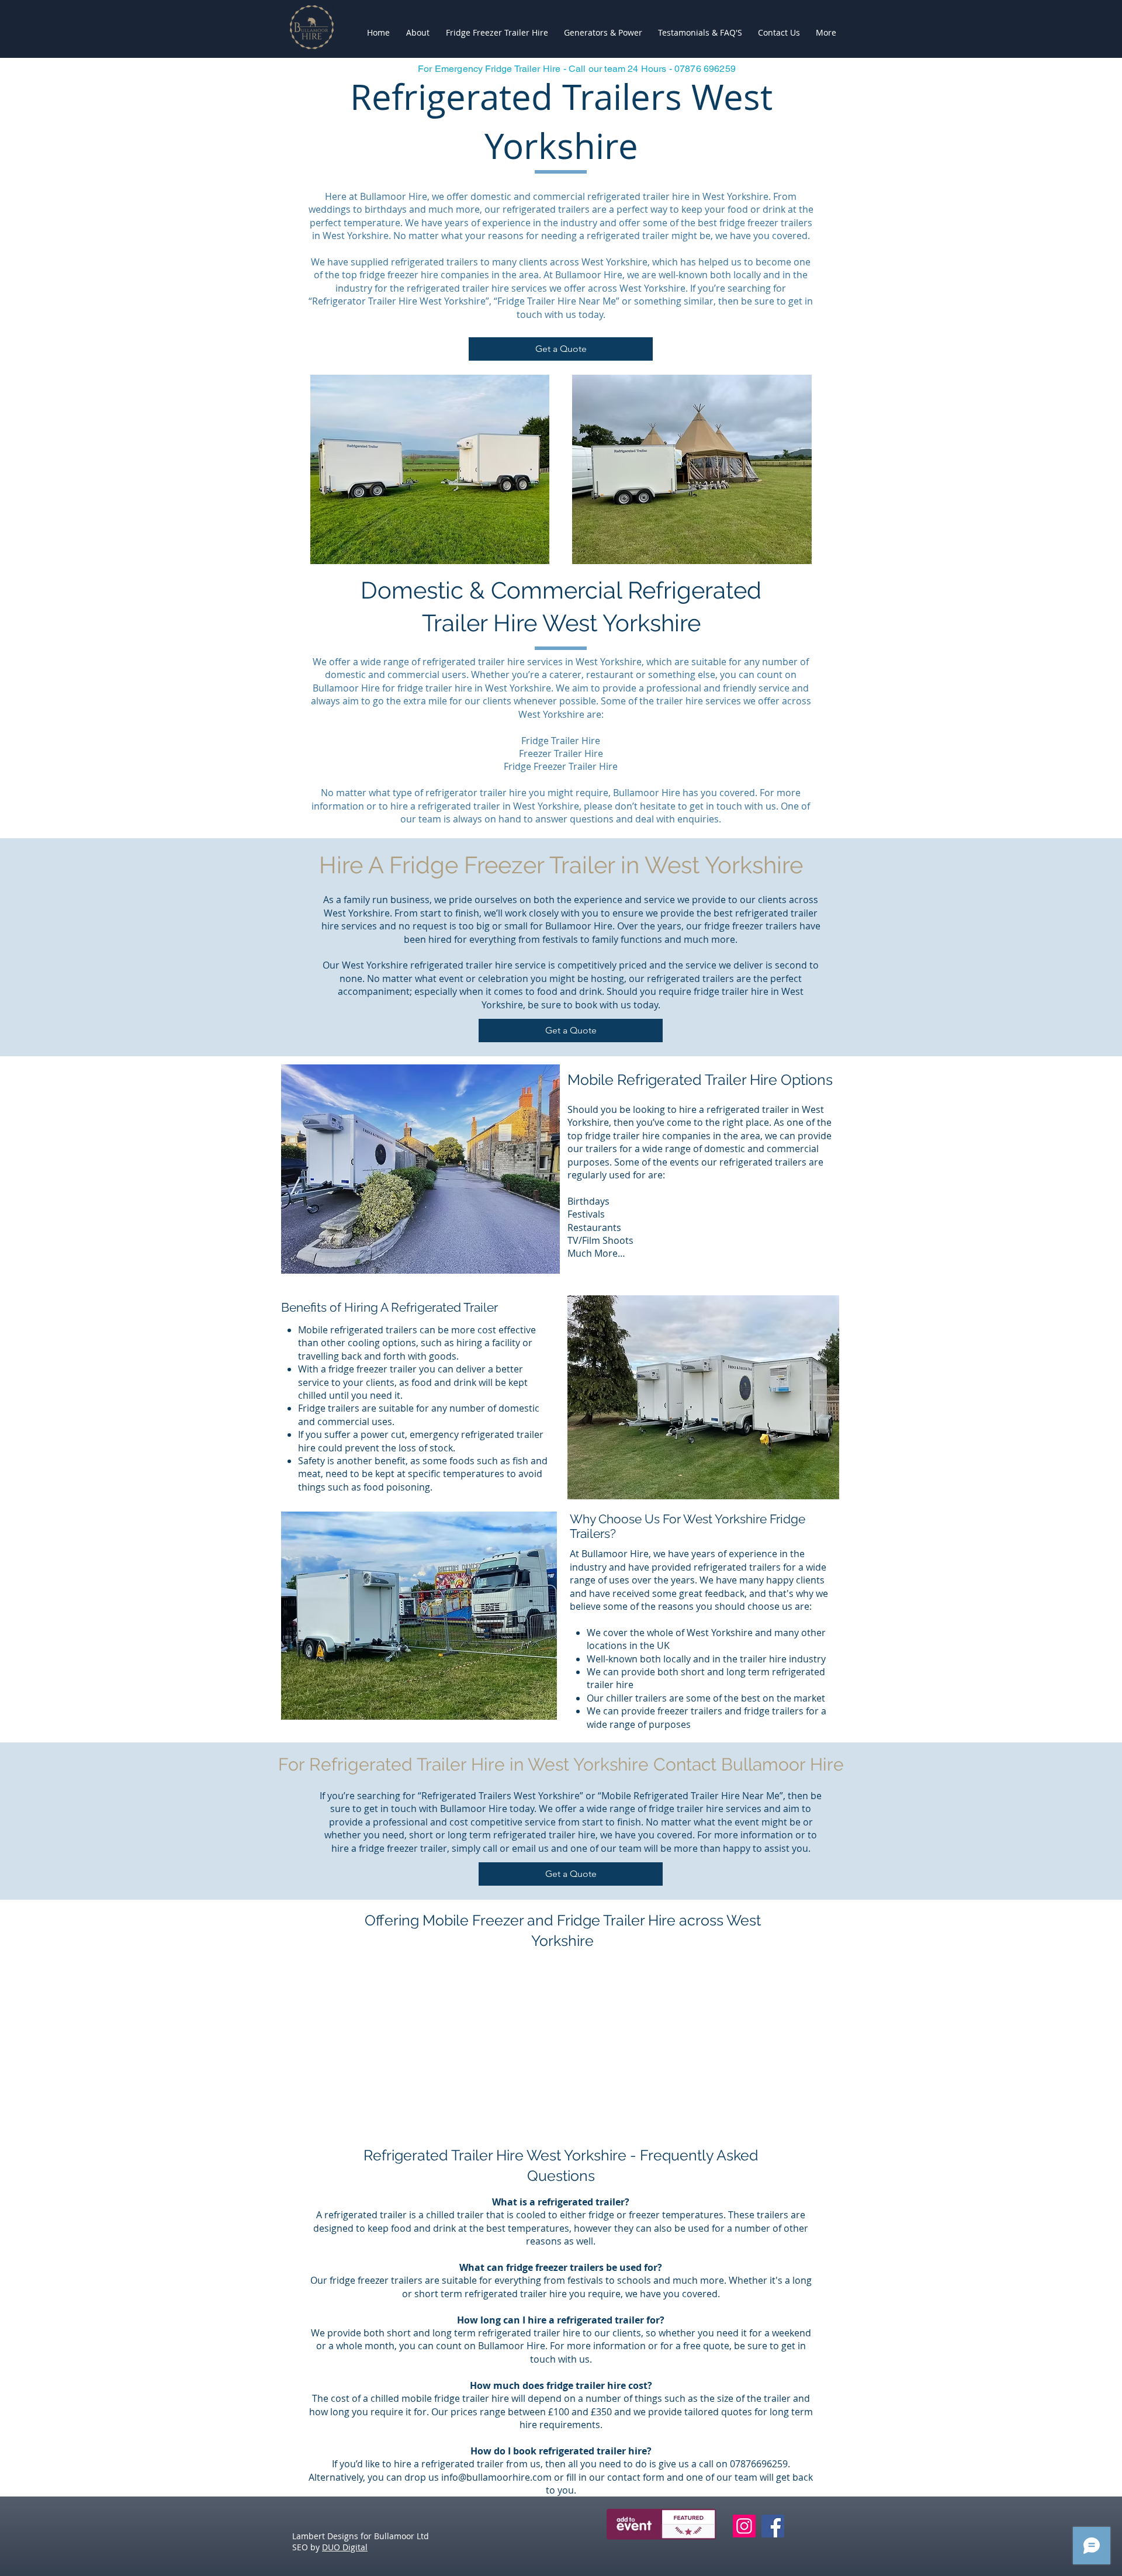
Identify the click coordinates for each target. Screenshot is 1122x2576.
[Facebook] (773, 2526)
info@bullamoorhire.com (496, 2477)
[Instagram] (744, 2526)
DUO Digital (345, 2547)
